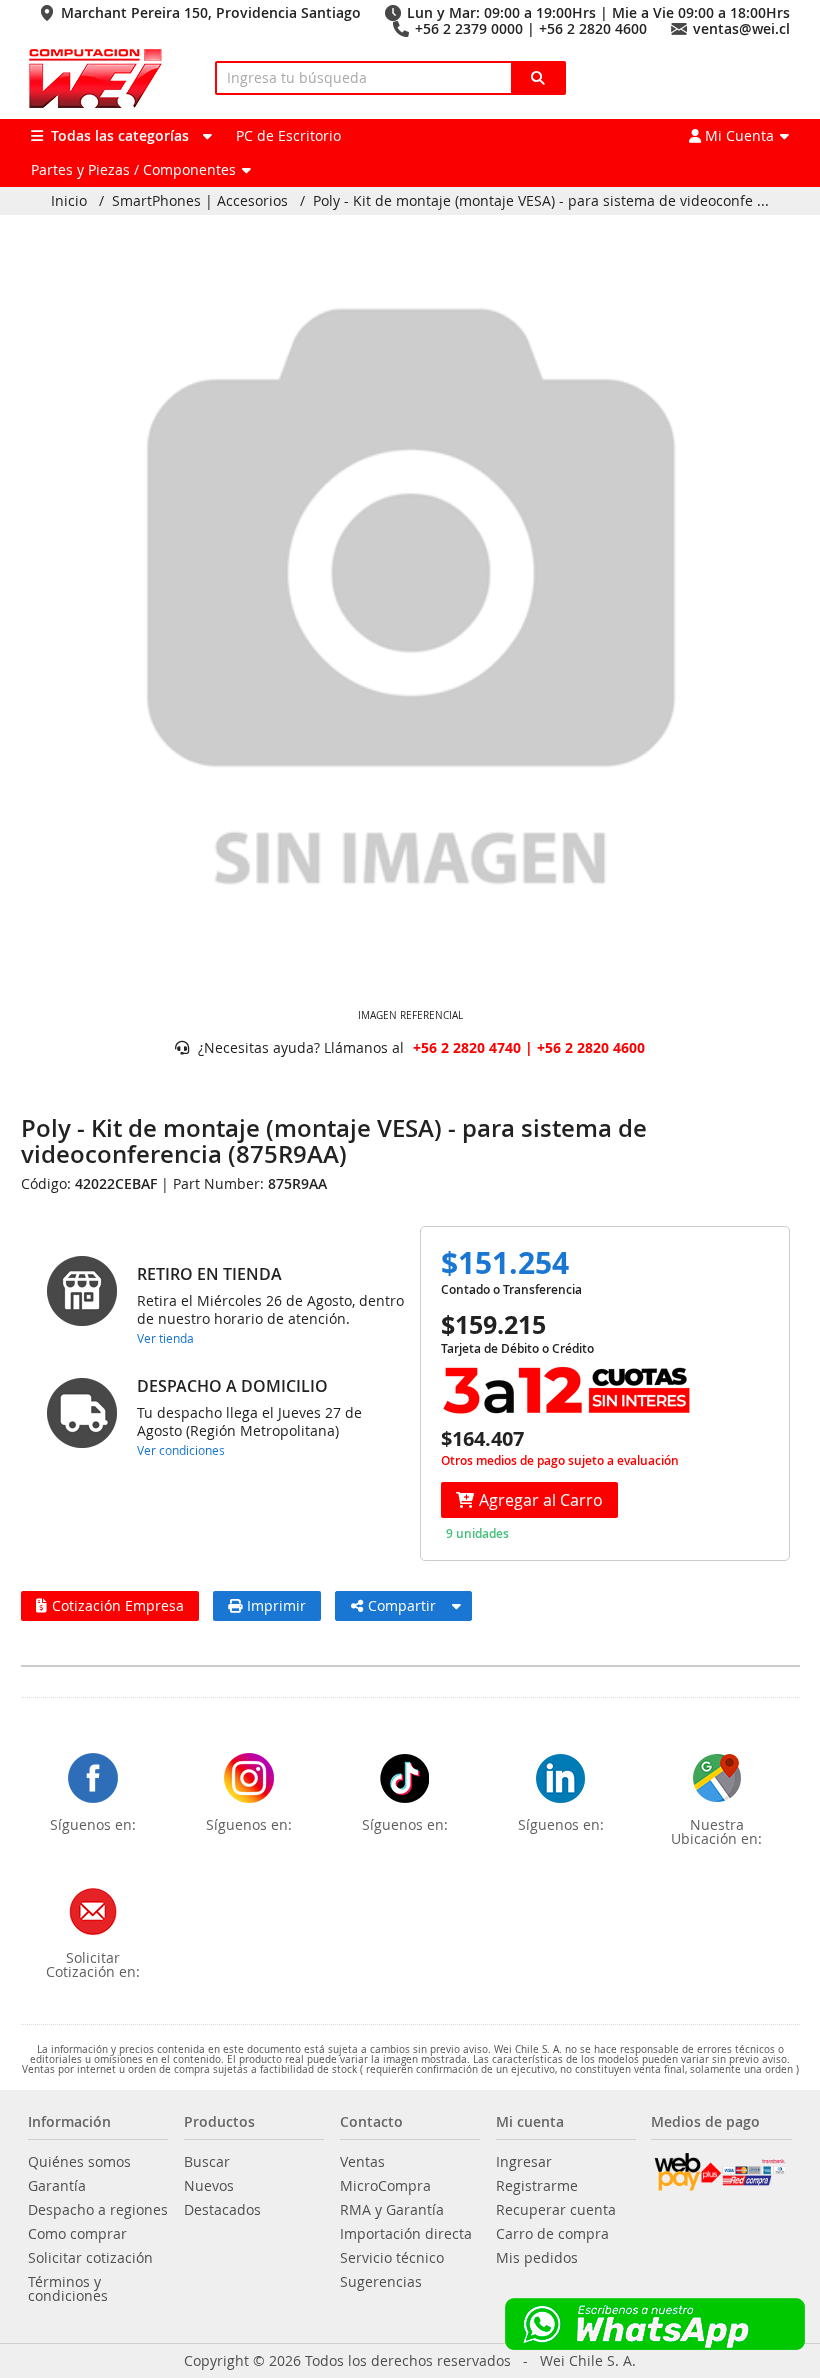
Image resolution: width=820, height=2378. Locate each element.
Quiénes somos (79, 2162)
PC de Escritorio (288, 135)
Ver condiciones (181, 1450)
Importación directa (406, 2234)
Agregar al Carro (541, 1500)
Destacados (222, 2210)
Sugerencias (381, 2282)
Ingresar (524, 2162)
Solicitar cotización (90, 2258)
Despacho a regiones (98, 2210)
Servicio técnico (392, 2258)
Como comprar (77, 2234)
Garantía (57, 2186)
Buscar (207, 2162)
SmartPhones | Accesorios (200, 201)
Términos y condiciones (68, 2289)
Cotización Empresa (118, 1605)
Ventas (362, 2162)
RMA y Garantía (392, 2210)
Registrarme (537, 2186)
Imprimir (276, 1605)
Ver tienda (165, 1338)
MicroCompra (385, 2186)
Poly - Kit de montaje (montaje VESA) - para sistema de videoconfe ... (541, 201)
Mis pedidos (537, 2258)
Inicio (69, 201)
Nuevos (209, 2186)
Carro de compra (552, 2234)
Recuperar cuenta (556, 2210)
